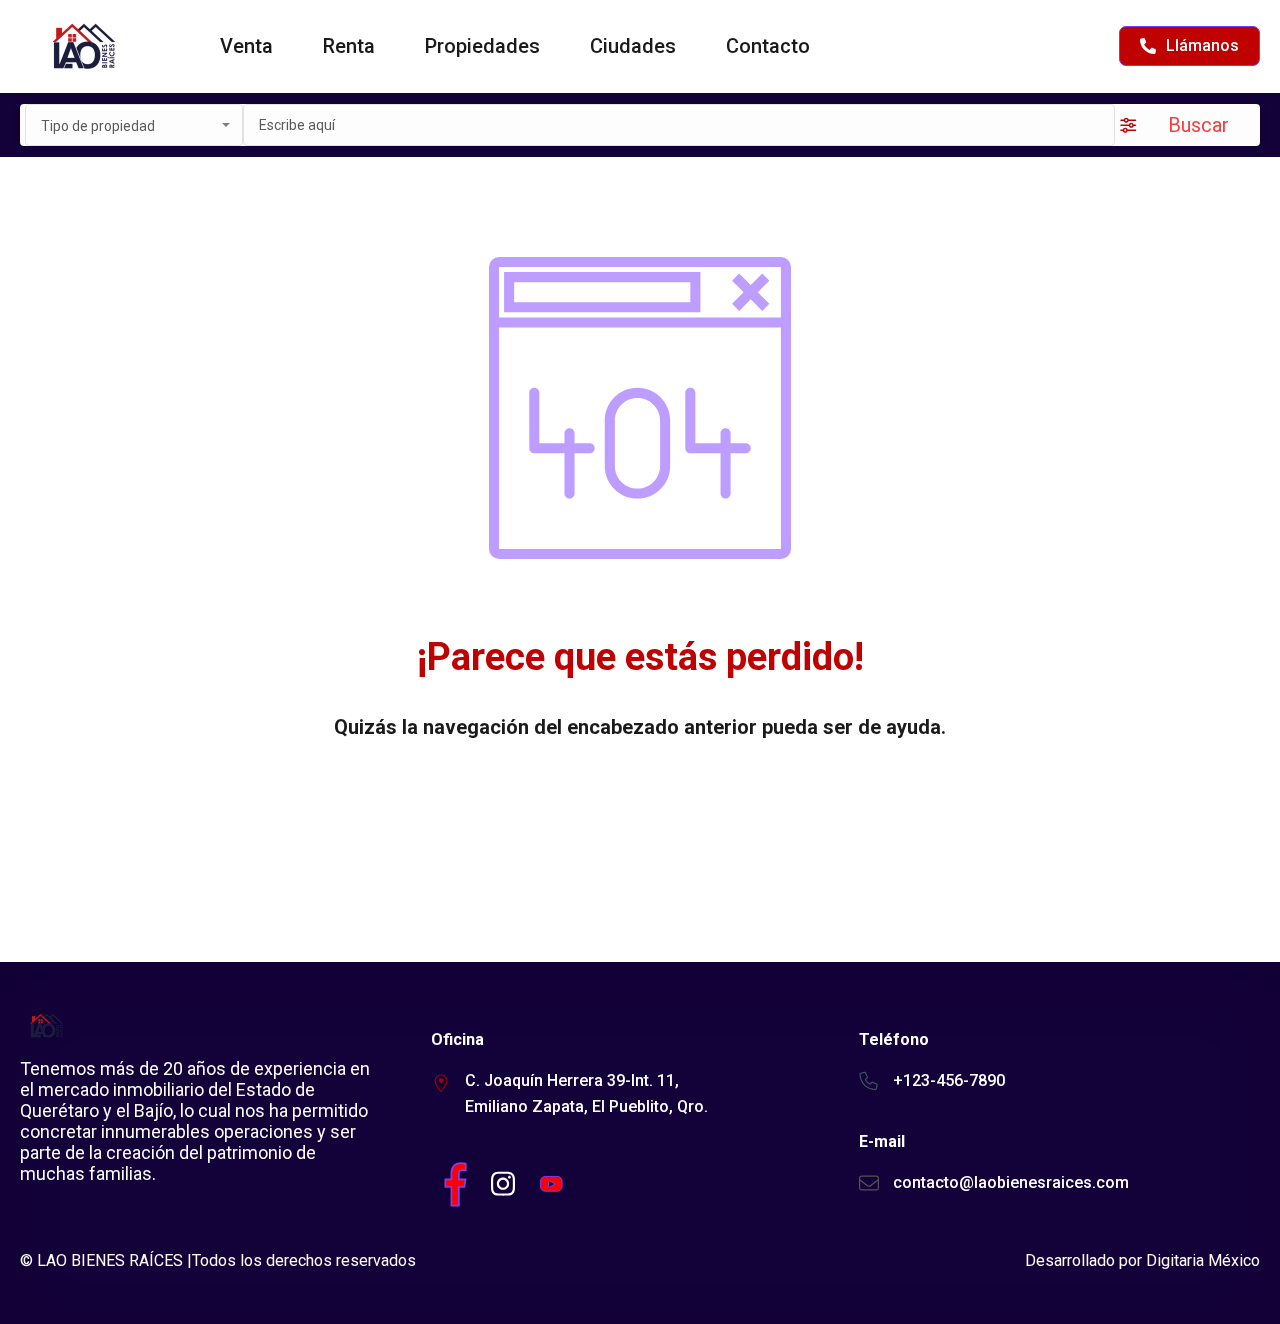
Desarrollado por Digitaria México (1142, 1260)
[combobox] (134, 125)
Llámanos (1202, 45)
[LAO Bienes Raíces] (82, 46)
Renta (349, 46)
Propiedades (482, 46)
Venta (246, 46)
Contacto (768, 46)
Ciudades (633, 46)
